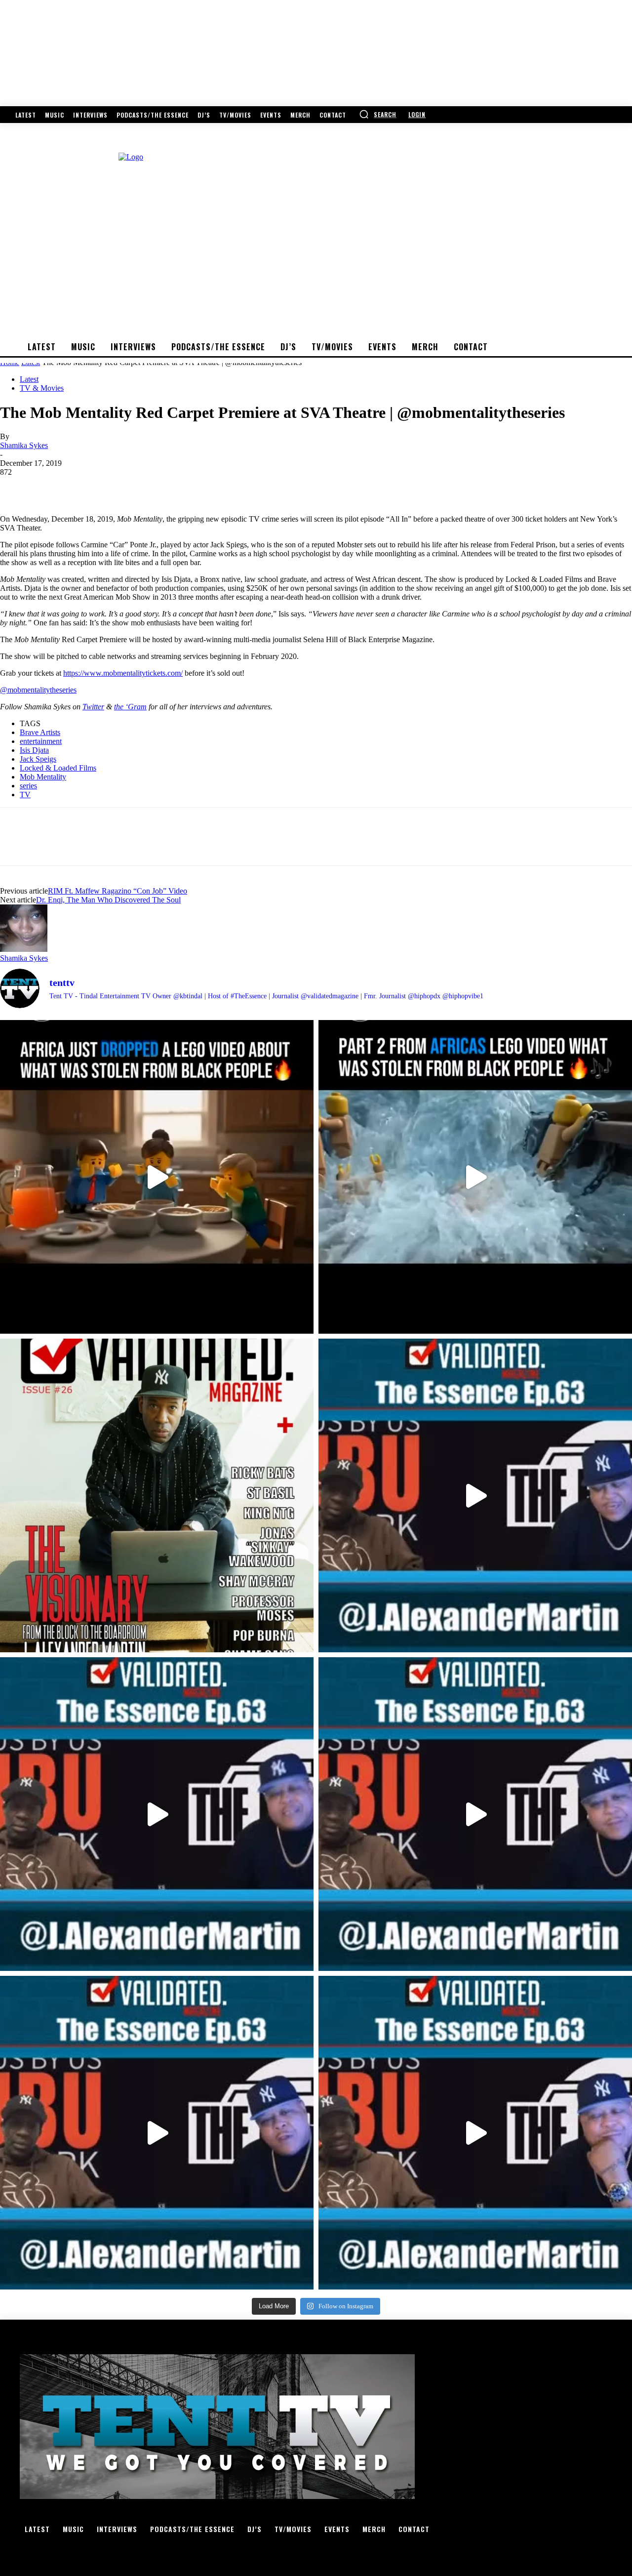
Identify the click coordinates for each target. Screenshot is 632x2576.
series (28, 786)
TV (25, 795)
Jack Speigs (38, 759)
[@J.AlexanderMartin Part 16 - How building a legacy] (157, 1814)
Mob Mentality (43, 777)
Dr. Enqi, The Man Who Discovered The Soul (108, 900)
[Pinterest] (87, 487)
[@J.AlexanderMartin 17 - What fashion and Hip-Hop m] (475, 1495)
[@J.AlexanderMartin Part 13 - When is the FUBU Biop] (475, 2133)
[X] (52, 487)
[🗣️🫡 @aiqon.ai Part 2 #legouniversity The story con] (475, 1177)
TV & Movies (42, 388)
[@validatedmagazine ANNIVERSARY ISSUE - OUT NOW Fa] (157, 1495)
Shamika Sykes (24, 445)
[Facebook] (16, 487)
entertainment (41, 741)
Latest (29, 379)
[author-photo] (24, 949)
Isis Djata (34, 750)
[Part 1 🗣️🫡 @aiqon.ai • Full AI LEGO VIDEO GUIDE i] (157, 1177)
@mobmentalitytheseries (38, 690)
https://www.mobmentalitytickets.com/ (123, 673)
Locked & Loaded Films (58, 768)
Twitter (93, 707)
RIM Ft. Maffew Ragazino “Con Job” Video (118, 891)
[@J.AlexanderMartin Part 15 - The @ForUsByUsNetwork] (475, 1814)
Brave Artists (40, 732)
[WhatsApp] (123, 487)
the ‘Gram (130, 707)
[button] (378, 114)
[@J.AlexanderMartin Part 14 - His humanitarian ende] (157, 2133)
